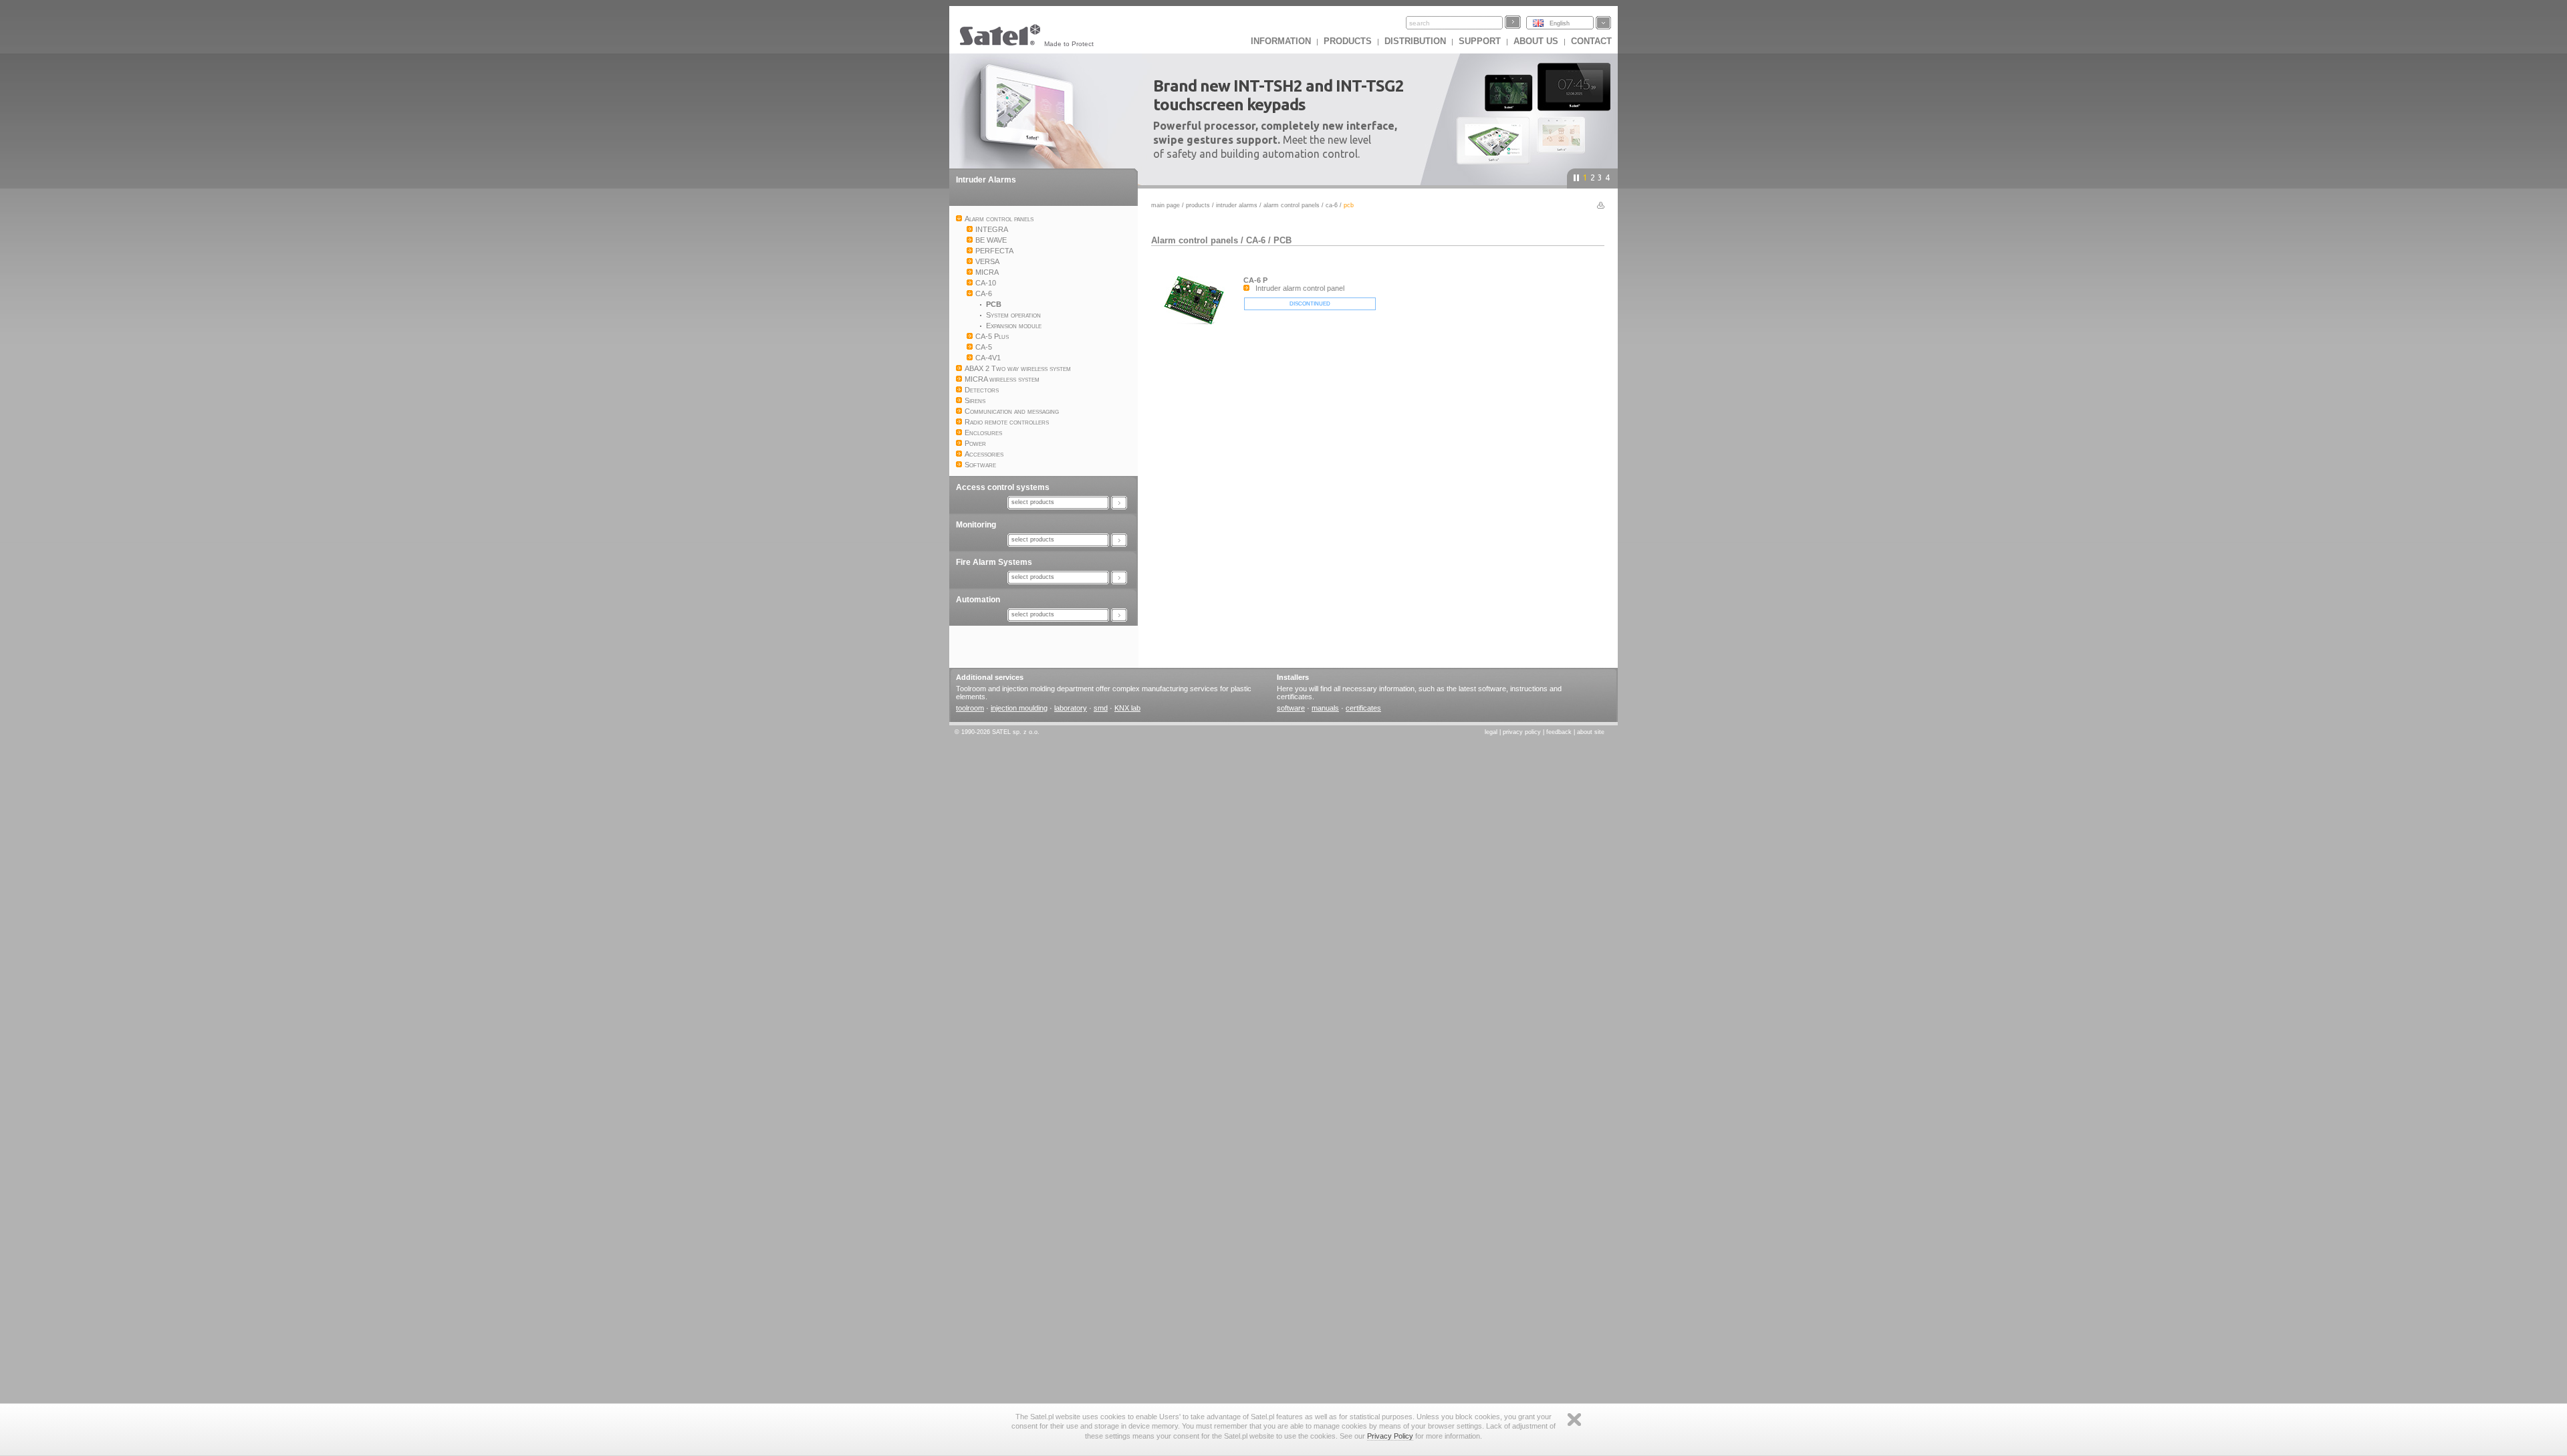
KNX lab (1127, 708)
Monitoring (976, 525)
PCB (1282, 240)
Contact (1591, 41)
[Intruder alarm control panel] (1197, 329)
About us (1536, 41)
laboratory (1071, 708)
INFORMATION (1281, 41)
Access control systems (1003, 487)
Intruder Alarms (986, 180)
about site (1591, 732)
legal (1491, 732)
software (1291, 708)
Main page (1166, 205)
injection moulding (1019, 708)
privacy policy (1522, 732)
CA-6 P (1255, 280)
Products (1348, 41)
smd (1101, 708)
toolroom (970, 708)
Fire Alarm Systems (994, 562)
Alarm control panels (1292, 205)
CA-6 (1332, 205)
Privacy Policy (1390, 1436)
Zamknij (1574, 1420)
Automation (978, 600)
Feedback (1559, 732)
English (1560, 23)
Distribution (1415, 41)
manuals (1325, 708)
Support (1480, 41)
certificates (1363, 708)
